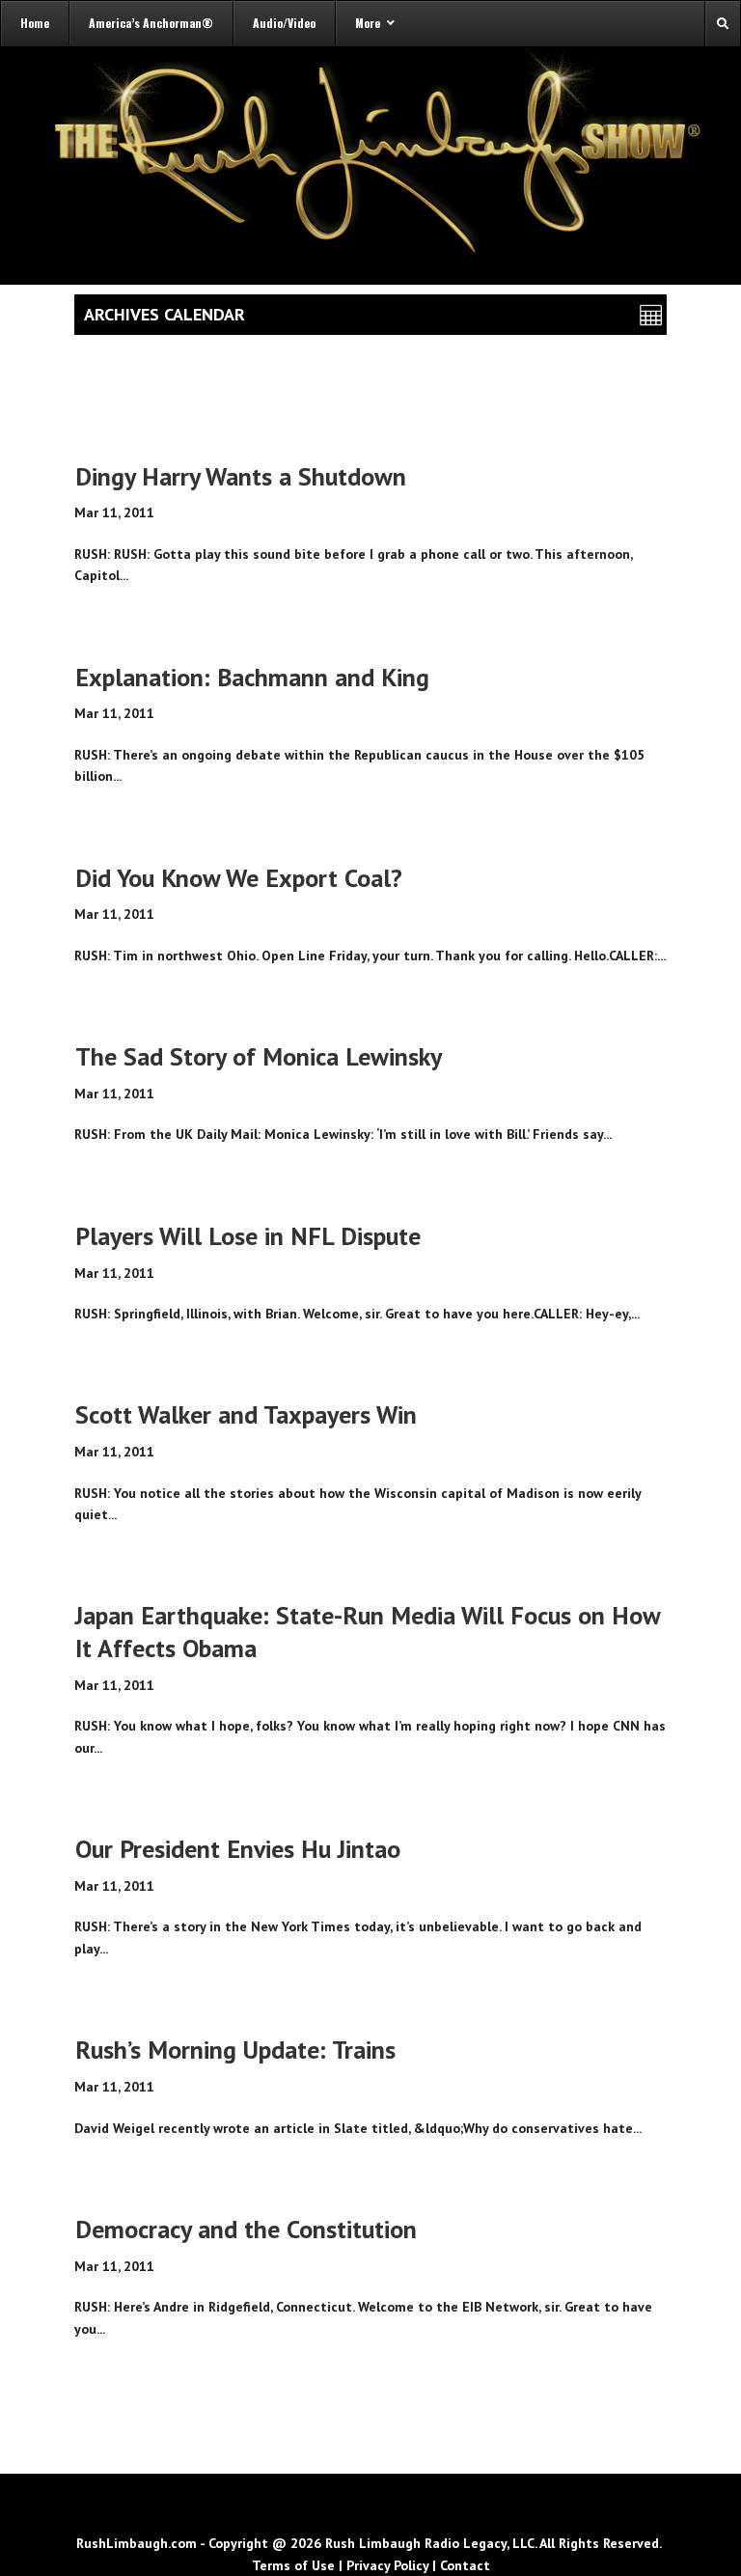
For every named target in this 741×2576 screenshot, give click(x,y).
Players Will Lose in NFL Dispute (248, 1236)
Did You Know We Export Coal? (239, 878)
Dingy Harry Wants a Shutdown (241, 476)
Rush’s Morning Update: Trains (235, 2050)
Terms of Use (293, 2565)
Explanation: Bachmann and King (252, 677)
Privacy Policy (387, 2565)
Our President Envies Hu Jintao (238, 1849)
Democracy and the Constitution (246, 2229)
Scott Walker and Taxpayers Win (246, 1414)
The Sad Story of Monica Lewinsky (259, 1056)
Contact (465, 2565)
